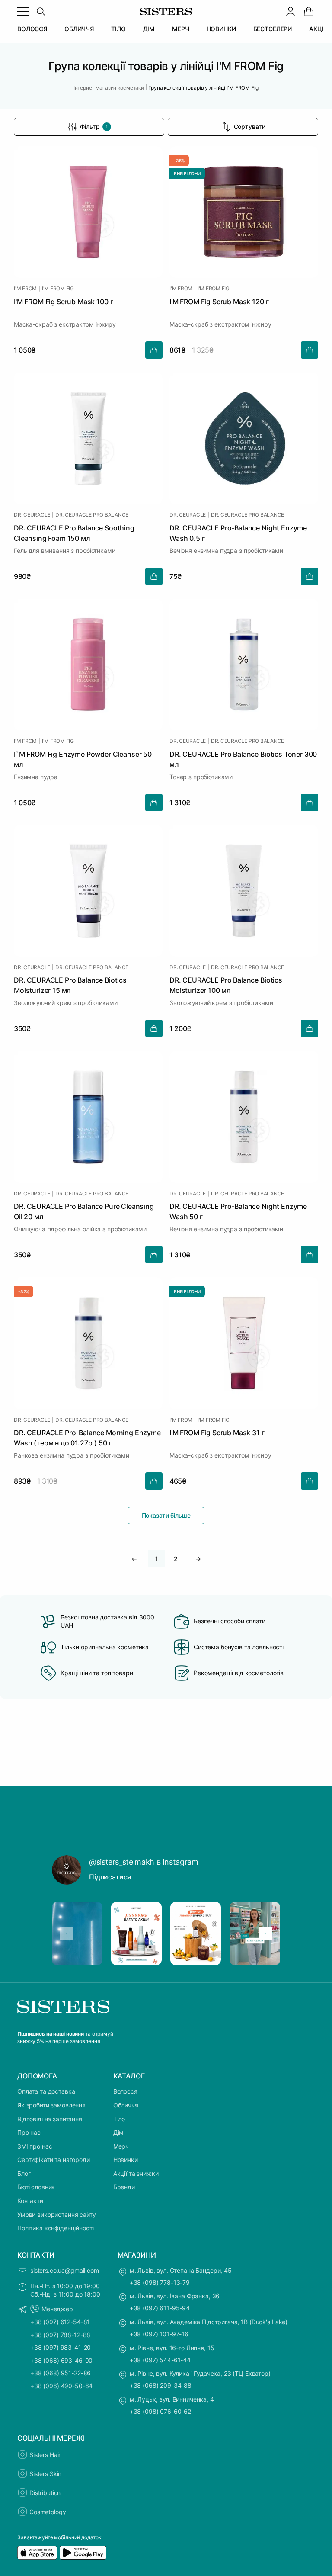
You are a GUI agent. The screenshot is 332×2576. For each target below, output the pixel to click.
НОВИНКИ (221, 29)
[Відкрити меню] (23, 11)
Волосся (125, 2091)
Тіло (119, 2119)
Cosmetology (48, 2512)
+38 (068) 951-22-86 (61, 2373)
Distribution (45, 2493)
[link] (309, 11)
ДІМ (149, 29)
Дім (119, 2132)
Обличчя (126, 2105)
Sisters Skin (45, 2474)
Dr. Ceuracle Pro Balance (92, 515)
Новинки (126, 2160)
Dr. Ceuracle (32, 515)
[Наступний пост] (265, 1934)
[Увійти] (290, 11)
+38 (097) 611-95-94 (160, 2308)
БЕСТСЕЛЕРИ (273, 29)
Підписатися (110, 1877)
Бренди (124, 2187)
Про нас (29, 2132)
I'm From (25, 289)
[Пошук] (41, 11)
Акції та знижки (136, 2173)
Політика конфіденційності (56, 2228)
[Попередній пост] (67, 1934)
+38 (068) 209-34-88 (161, 2385)
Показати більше (166, 1515)
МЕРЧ (180, 29)
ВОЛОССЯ (32, 29)
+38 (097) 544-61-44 (160, 2360)
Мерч (121, 2146)
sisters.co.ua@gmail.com (65, 2270)
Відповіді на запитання (50, 2119)
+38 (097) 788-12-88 (60, 2335)
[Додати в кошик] (154, 350)
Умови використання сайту (57, 2215)
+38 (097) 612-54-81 (60, 2322)
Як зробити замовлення (51, 2105)
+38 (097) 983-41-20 (61, 2347)
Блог (24, 2173)
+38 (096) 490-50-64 (61, 2386)
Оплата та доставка (46, 2091)
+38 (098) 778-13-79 (160, 2282)
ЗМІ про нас (35, 2146)
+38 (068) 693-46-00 (61, 2360)
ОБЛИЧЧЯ (79, 29)
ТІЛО (118, 29)
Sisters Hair (45, 2455)
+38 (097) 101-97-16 (159, 2334)
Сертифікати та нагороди (54, 2160)
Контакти (30, 2201)
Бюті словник (36, 2187)
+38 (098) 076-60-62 (160, 2411)
